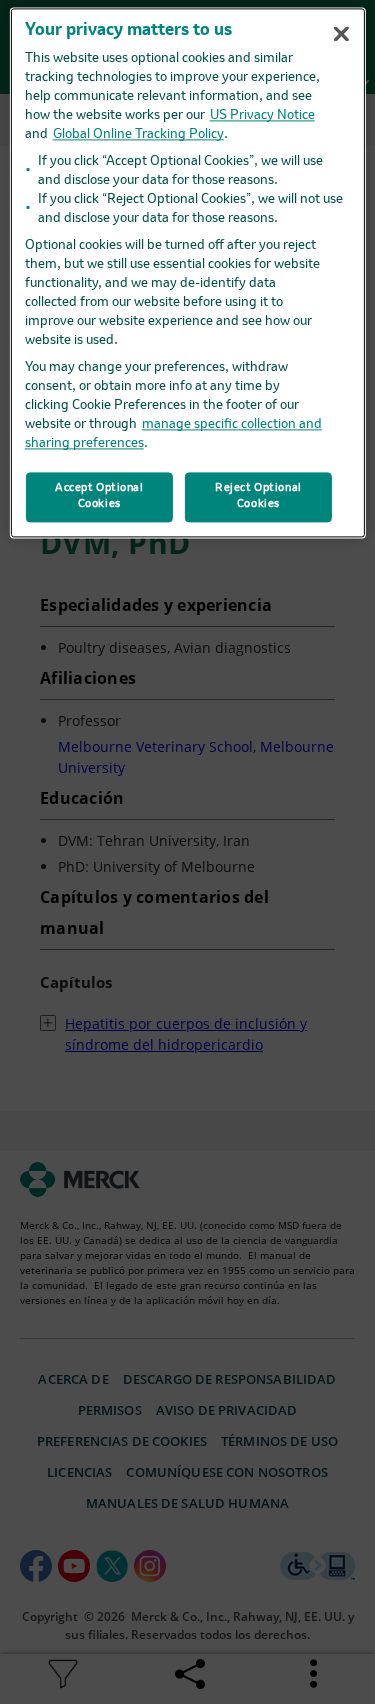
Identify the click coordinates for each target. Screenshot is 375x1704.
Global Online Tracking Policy (138, 134)
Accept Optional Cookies (99, 496)
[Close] (342, 34)
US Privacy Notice (262, 115)
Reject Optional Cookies (258, 496)
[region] (187, 272)
